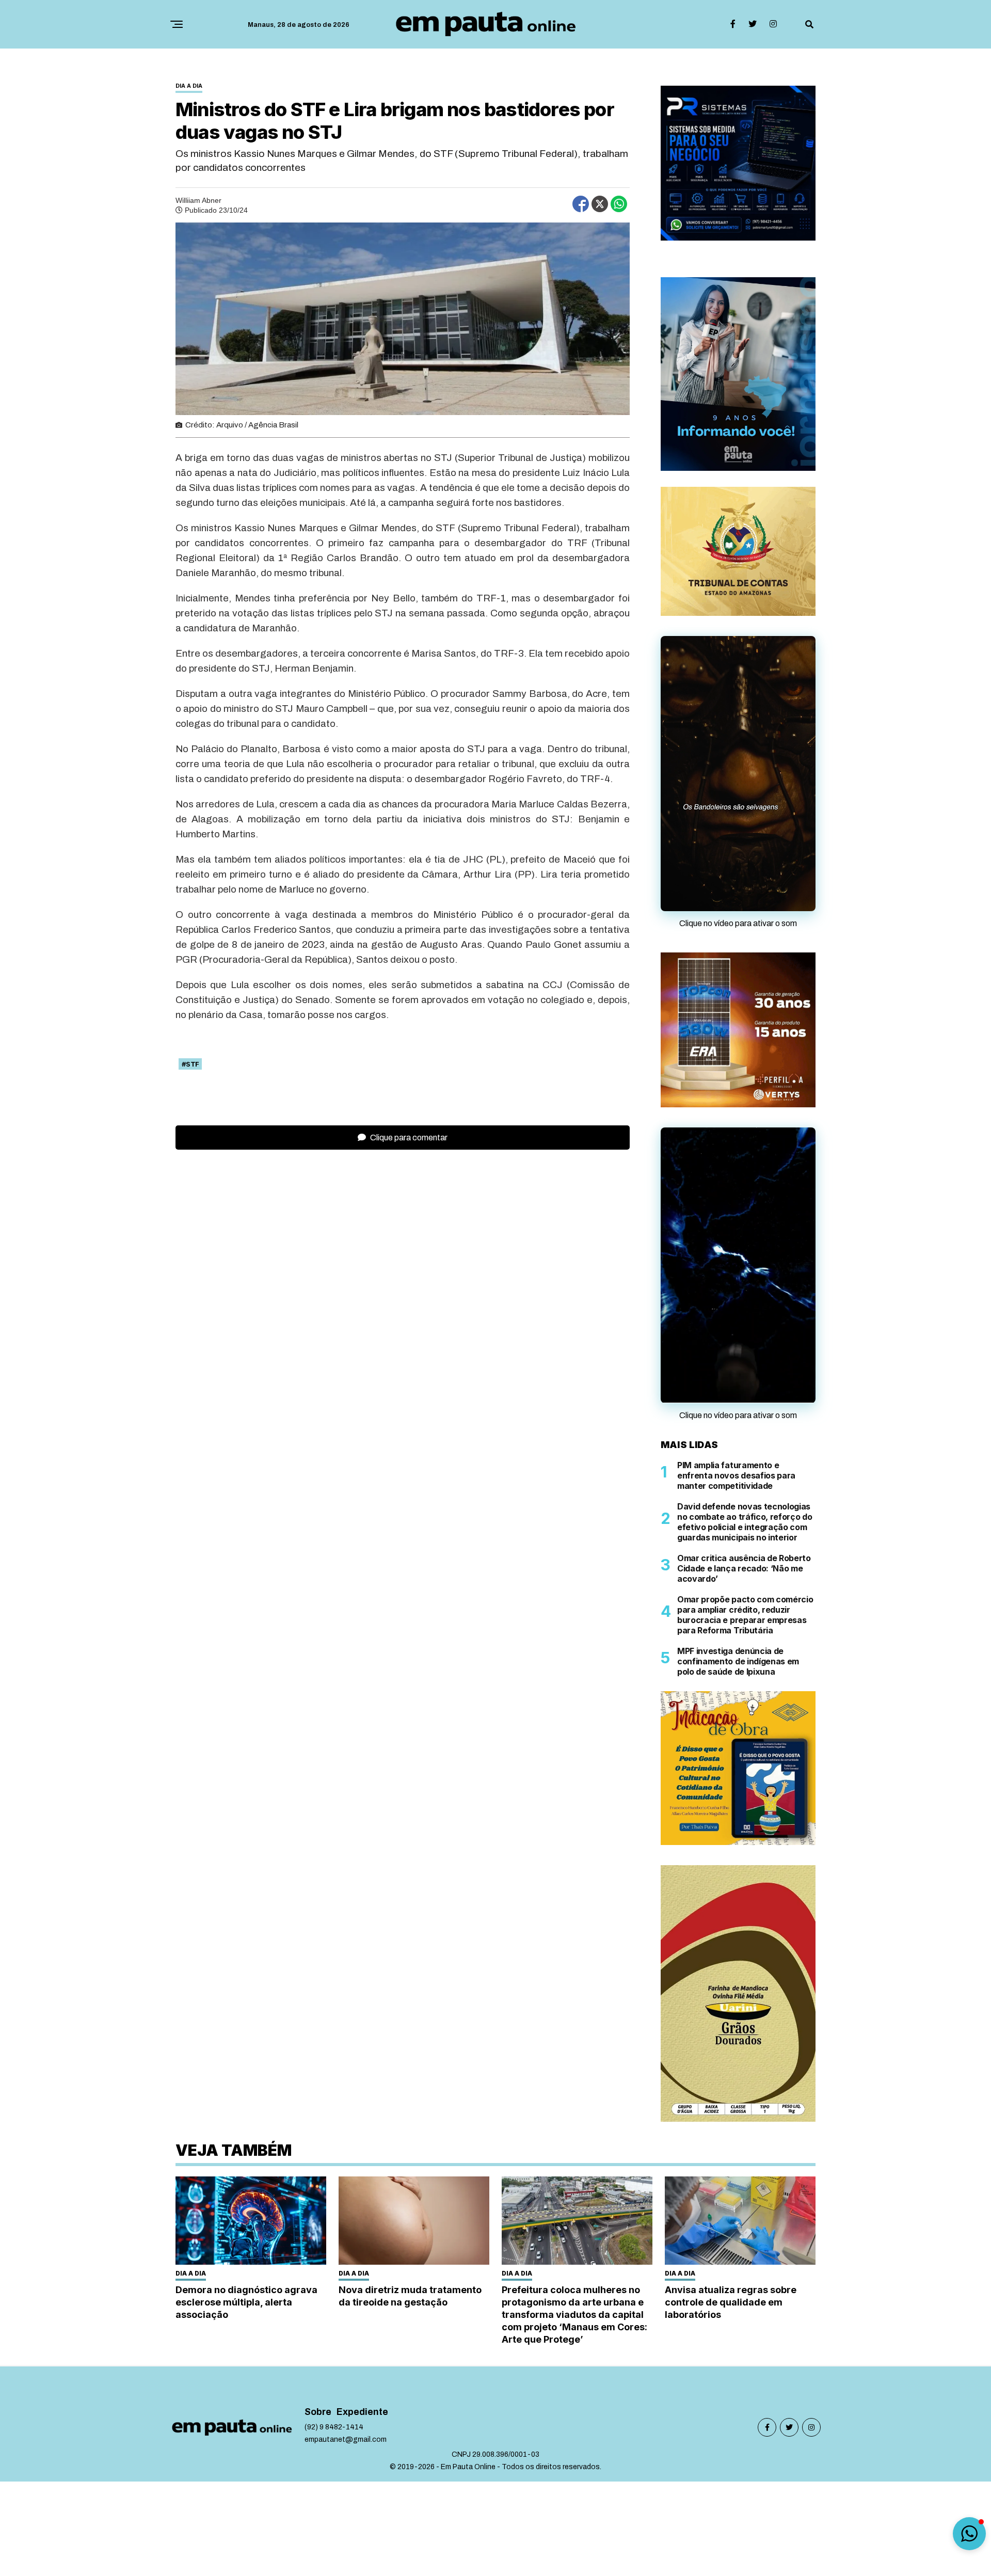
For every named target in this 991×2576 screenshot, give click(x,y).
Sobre (318, 2412)
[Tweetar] (600, 204)
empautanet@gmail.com (346, 2439)
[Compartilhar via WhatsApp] (619, 204)
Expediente (362, 2412)
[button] (969, 2534)
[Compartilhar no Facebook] (581, 204)
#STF (190, 1064)
